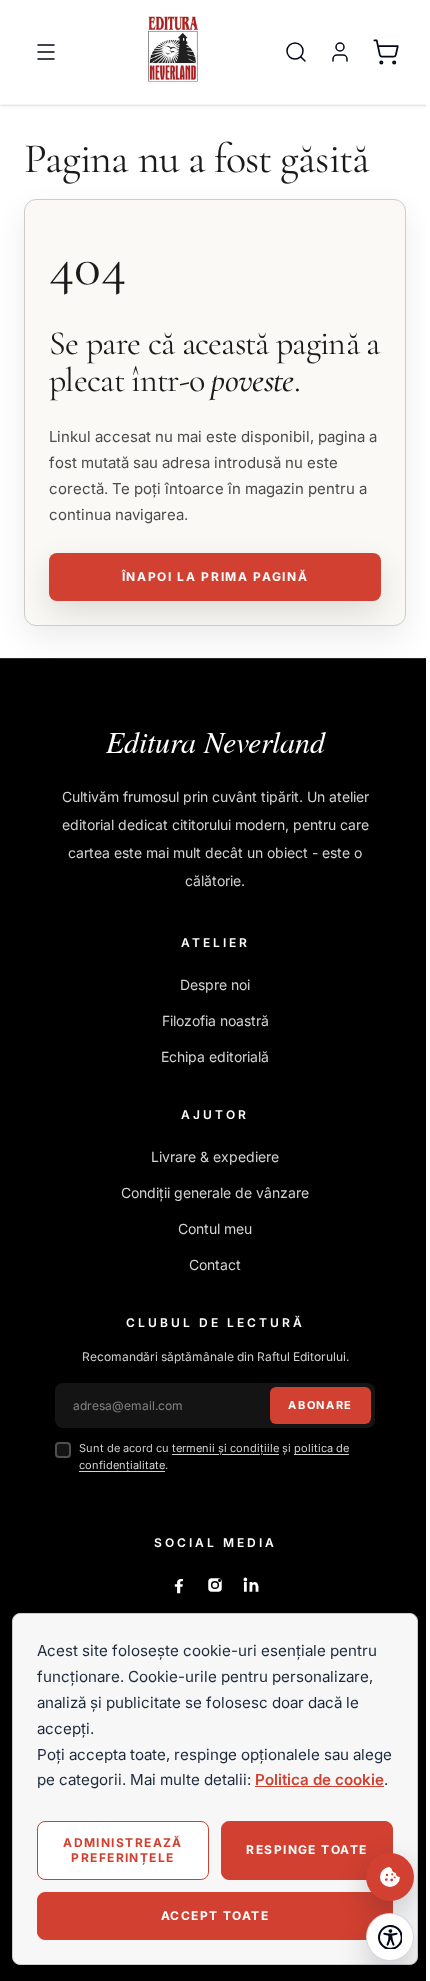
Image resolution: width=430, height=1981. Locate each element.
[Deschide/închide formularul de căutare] (296, 52)
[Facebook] (179, 1585)
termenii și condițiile (225, 1448)
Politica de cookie (319, 1779)
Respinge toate (306, 1849)
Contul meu (215, 1228)
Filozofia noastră (215, 1020)
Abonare (320, 1405)
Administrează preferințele (123, 1849)
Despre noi (215, 984)
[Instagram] (215, 1585)
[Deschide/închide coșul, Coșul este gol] (386, 52)
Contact (215, 1264)
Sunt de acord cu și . (214, 1457)
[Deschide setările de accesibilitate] (390, 1937)
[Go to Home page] (173, 48)
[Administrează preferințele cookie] (390, 1877)
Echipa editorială (215, 1056)
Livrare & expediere (215, 1156)
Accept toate (215, 1915)
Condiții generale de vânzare (215, 1192)
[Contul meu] (340, 52)
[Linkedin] (251, 1585)
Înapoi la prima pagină (215, 576)
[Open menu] (46, 52)
